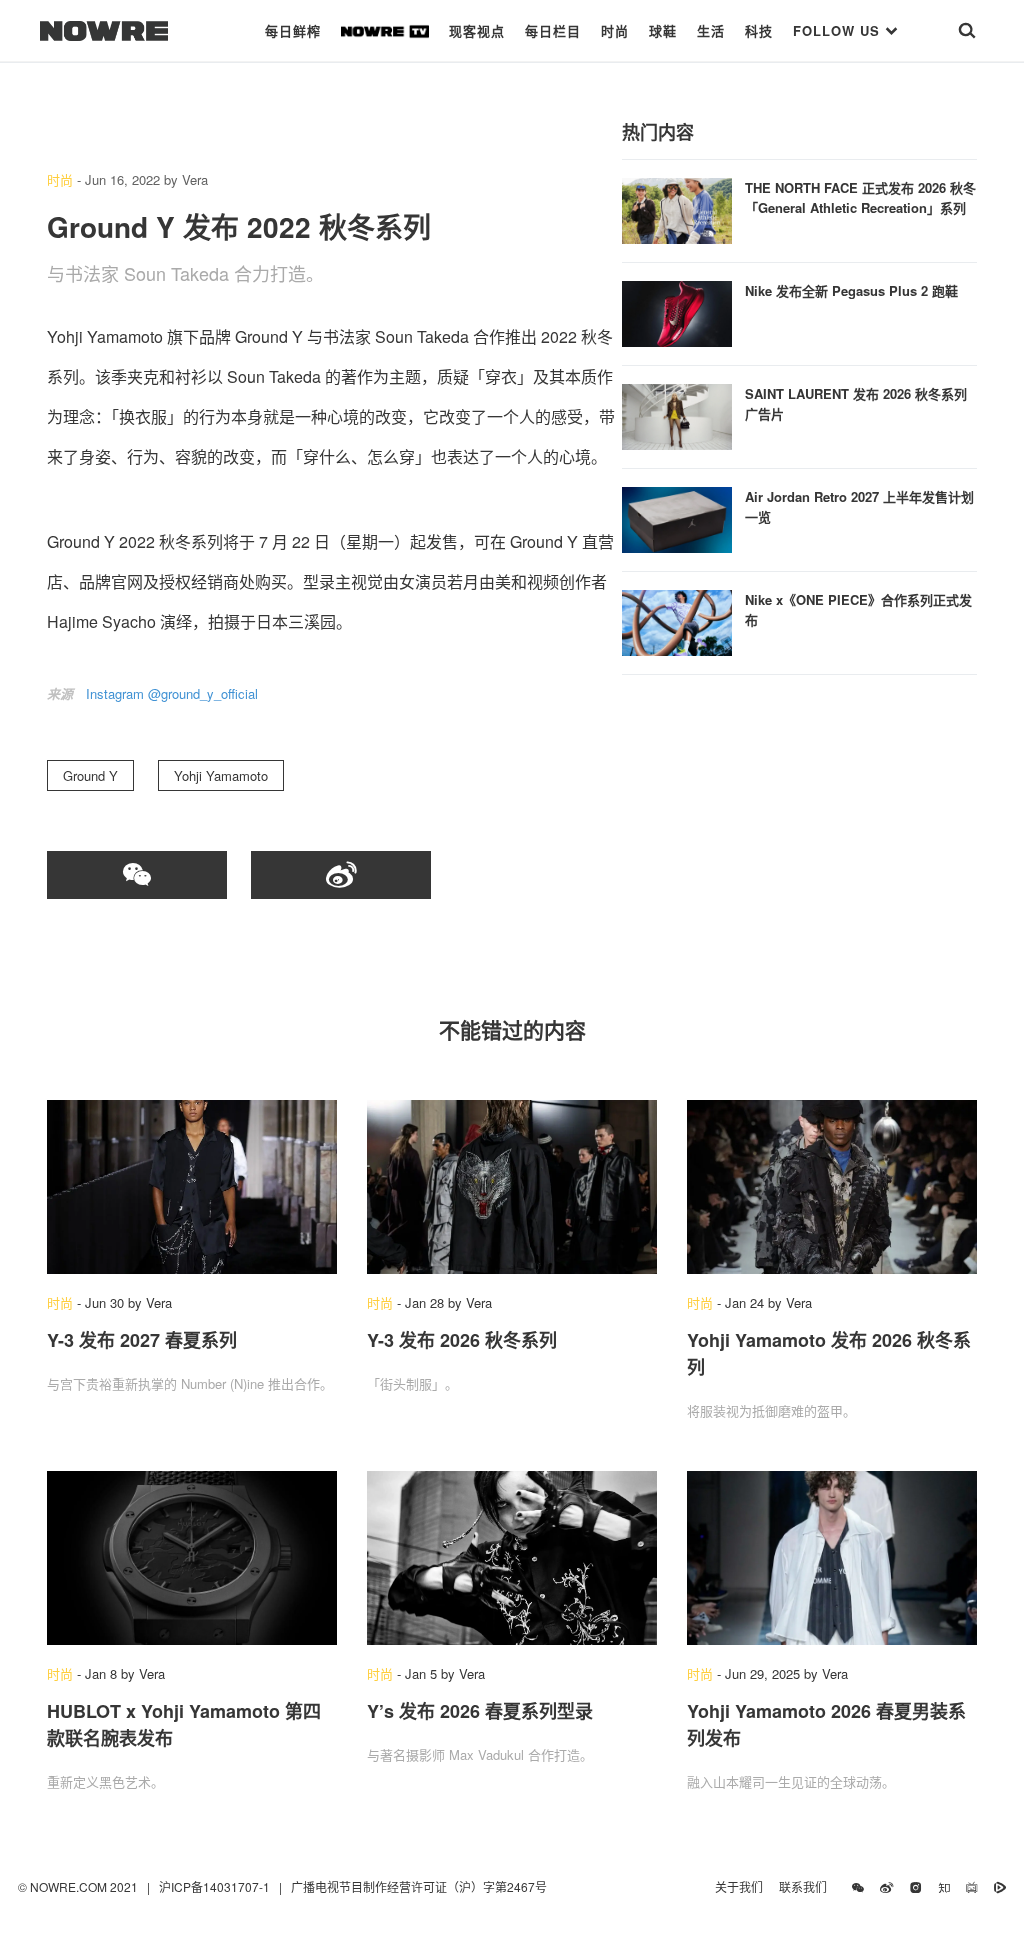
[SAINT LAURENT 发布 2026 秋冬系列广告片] (677, 414)
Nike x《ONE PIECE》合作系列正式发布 (858, 609)
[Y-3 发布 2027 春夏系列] (192, 1187)
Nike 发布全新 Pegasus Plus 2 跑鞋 (851, 290)
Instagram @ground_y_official (172, 693)
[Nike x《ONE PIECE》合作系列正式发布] (677, 620)
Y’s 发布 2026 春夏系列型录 (480, 1711)
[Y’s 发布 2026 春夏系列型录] (512, 1558)
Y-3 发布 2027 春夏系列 (142, 1340)
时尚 (615, 30)
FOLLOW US (839, 30)
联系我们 (807, 1886)
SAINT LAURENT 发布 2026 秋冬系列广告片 (856, 403)
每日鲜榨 (293, 30)
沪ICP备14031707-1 (216, 1886)
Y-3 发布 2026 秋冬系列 (462, 1340)
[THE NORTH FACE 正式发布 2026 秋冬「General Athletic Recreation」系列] (677, 208)
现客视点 (477, 30)
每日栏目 (553, 30)
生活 (711, 30)
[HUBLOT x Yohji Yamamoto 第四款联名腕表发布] (192, 1558)
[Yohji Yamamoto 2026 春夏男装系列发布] (832, 1558)
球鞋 (663, 30)
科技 (759, 30)
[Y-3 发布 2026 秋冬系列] (512, 1187)
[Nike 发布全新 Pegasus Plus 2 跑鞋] (677, 311)
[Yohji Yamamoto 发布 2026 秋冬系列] (832, 1187)
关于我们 (739, 1886)
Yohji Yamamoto (221, 775)
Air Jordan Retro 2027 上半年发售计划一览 (859, 506)
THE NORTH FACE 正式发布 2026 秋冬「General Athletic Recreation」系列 (860, 197)
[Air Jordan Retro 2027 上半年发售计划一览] (677, 517)
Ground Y (90, 775)
